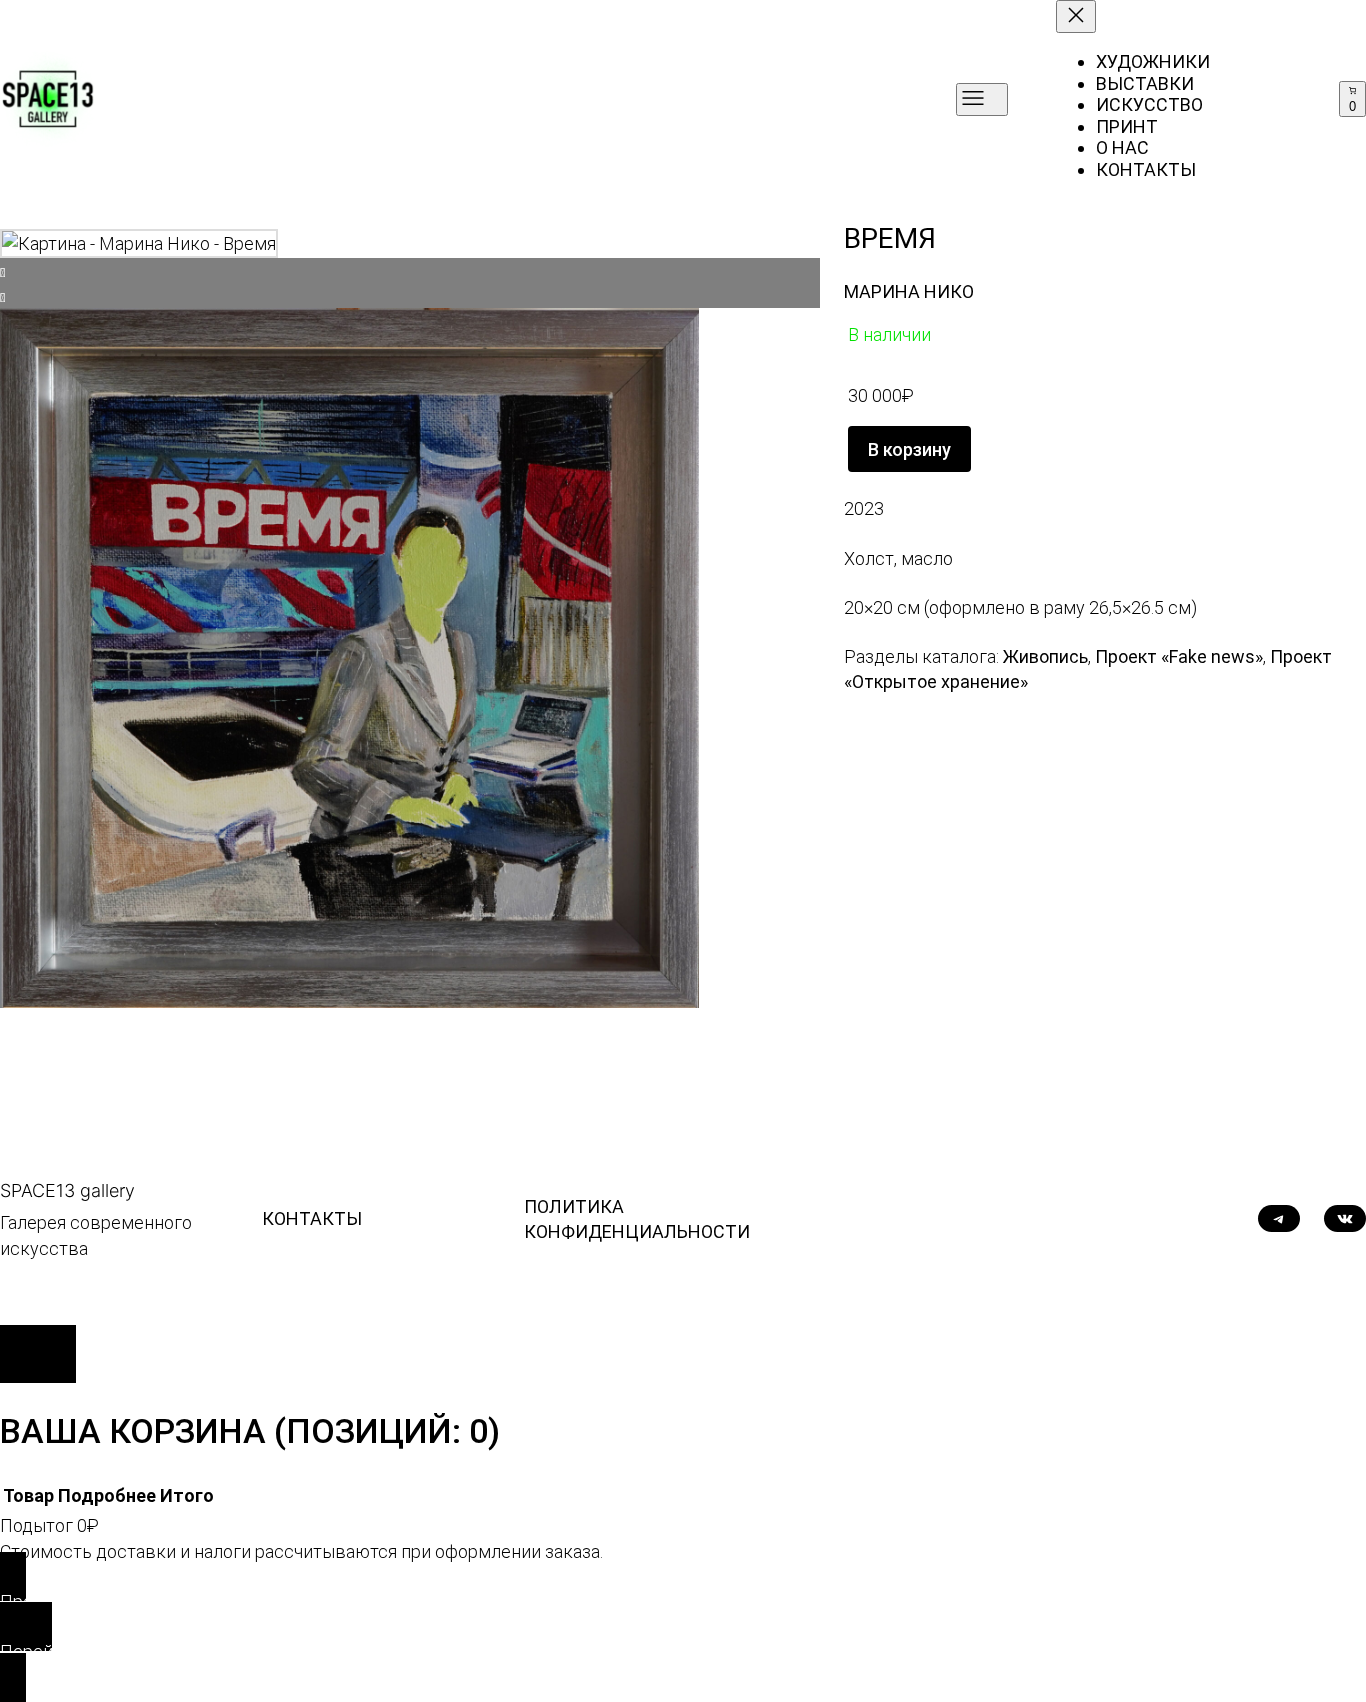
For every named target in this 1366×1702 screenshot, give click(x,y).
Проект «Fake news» (1179, 656)
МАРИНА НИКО (909, 291)
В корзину (909, 449)
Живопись (1045, 656)
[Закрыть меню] (1076, 16)
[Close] (38, 1354)
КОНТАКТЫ (312, 1218)
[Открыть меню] (982, 99)
